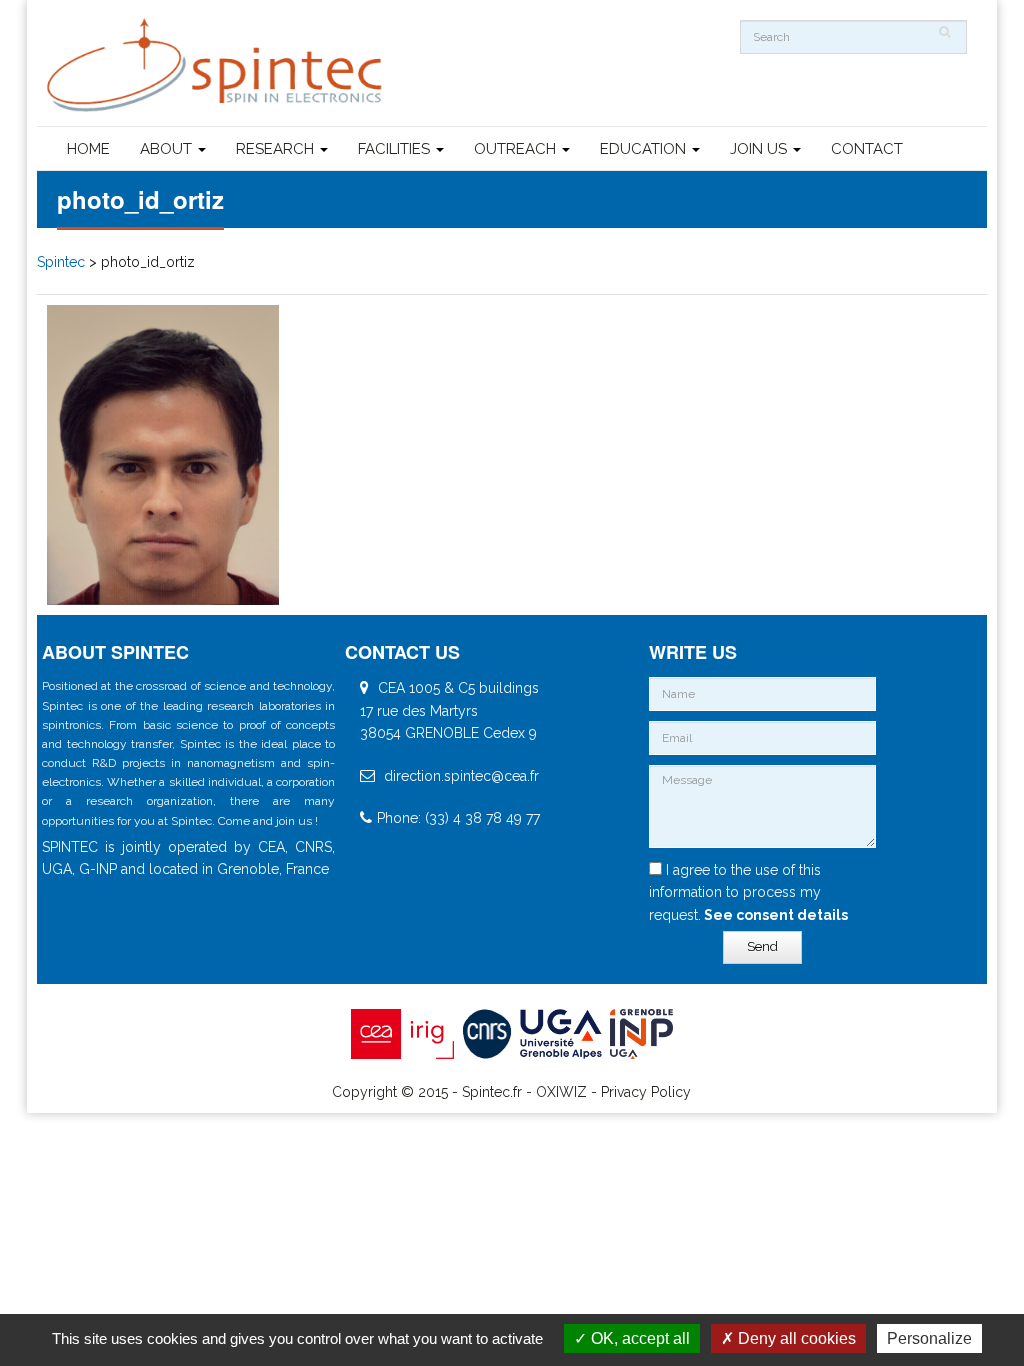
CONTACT (867, 149)
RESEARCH (277, 149)
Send (762, 946)
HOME (88, 149)
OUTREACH (517, 149)
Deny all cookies (795, 1338)
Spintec (61, 262)
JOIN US (760, 149)
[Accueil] (217, 65)
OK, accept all (638, 1338)
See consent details (774, 915)
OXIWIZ (561, 1092)
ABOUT (168, 149)
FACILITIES (396, 149)
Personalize (929, 1338)
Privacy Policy (646, 1092)
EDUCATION (645, 149)
